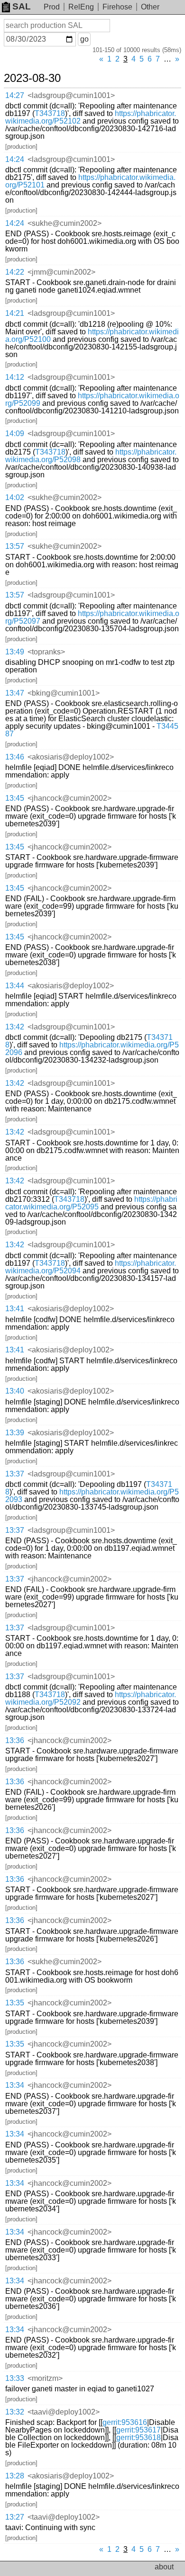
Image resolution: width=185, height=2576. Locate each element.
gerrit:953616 (125, 2422)
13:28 (15, 2476)
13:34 (15, 2085)
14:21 (15, 313)
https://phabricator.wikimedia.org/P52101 (90, 181)
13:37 (15, 1474)
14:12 (15, 377)
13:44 (15, 986)
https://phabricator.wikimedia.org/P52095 (91, 1203)
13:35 (15, 2003)
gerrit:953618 (139, 2437)
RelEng (81, 7)
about (164, 2567)
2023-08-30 (32, 78)
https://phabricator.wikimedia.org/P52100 (92, 335)
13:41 (15, 1309)
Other (150, 7)
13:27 (15, 2517)
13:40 (15, 1391)
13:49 (15, 652)
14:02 (15, 497)
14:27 (15, 95)
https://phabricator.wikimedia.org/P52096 (92, 1049)
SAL (22, 6)
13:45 (15, 798)
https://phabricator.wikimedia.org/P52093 (92, 1496)
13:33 (15, 2378)
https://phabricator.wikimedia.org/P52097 (92, 617)
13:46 (15, 757)
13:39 (15, 1433)
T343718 (50, 113)
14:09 (15, 434)
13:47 (15, 693)
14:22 (15, 272)
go (84, 39)
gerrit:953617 (139, 2430)
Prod (52, 7)
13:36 (15, 1740)
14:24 (15, 159)
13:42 (15, 1027)
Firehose (117, 7)
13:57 (15, 546)
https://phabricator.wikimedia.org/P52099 (92, 399)
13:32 (15, 2412)
